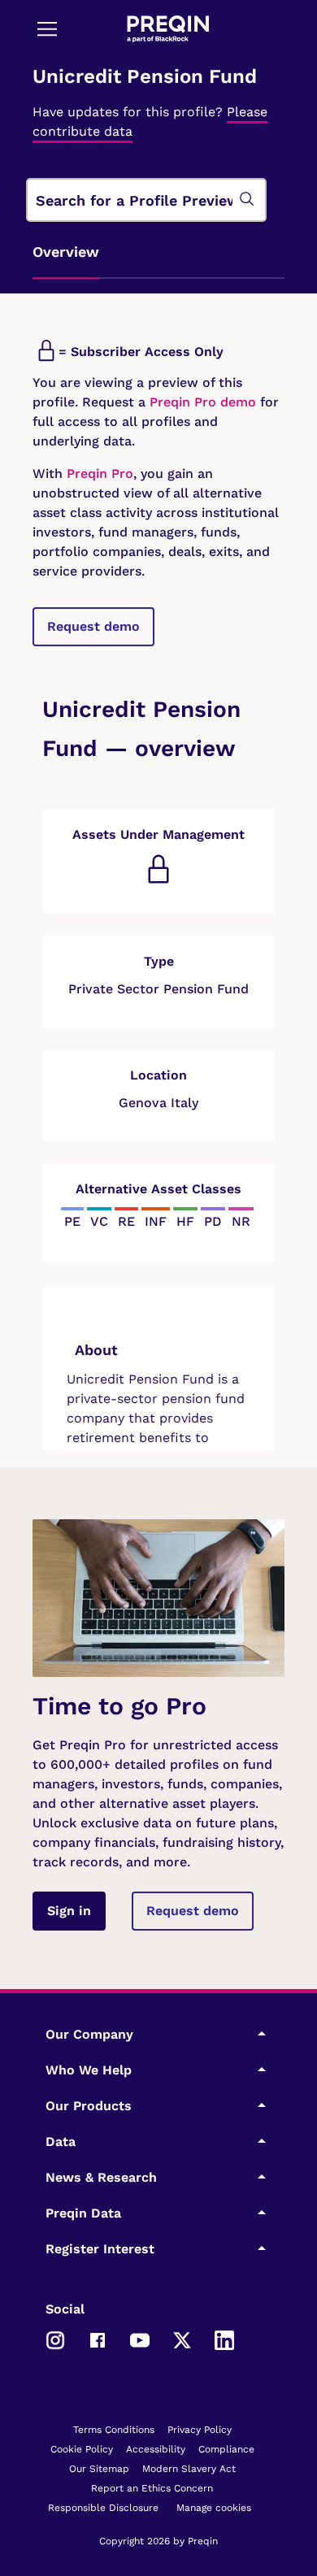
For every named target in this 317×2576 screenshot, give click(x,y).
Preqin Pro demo (203, 402)
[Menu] (47, 28)
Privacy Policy (200, 2430)
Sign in (69, 1911)
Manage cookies (214, 2508)
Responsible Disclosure (103, 2508)
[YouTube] (140, 2339)
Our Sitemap (99, 2469)
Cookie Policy (82, 2449)
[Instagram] (55, 2339)
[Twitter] (182, 2339)
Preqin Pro (98, 473)
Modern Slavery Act (189, 2469)
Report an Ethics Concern (152, 2488)
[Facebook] (98, 2339)
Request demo (93, 626)
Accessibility (156, 2449)
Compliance (226, 2449)
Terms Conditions (114, 2430)
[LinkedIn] (224, 2339)
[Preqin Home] (168, 29)
